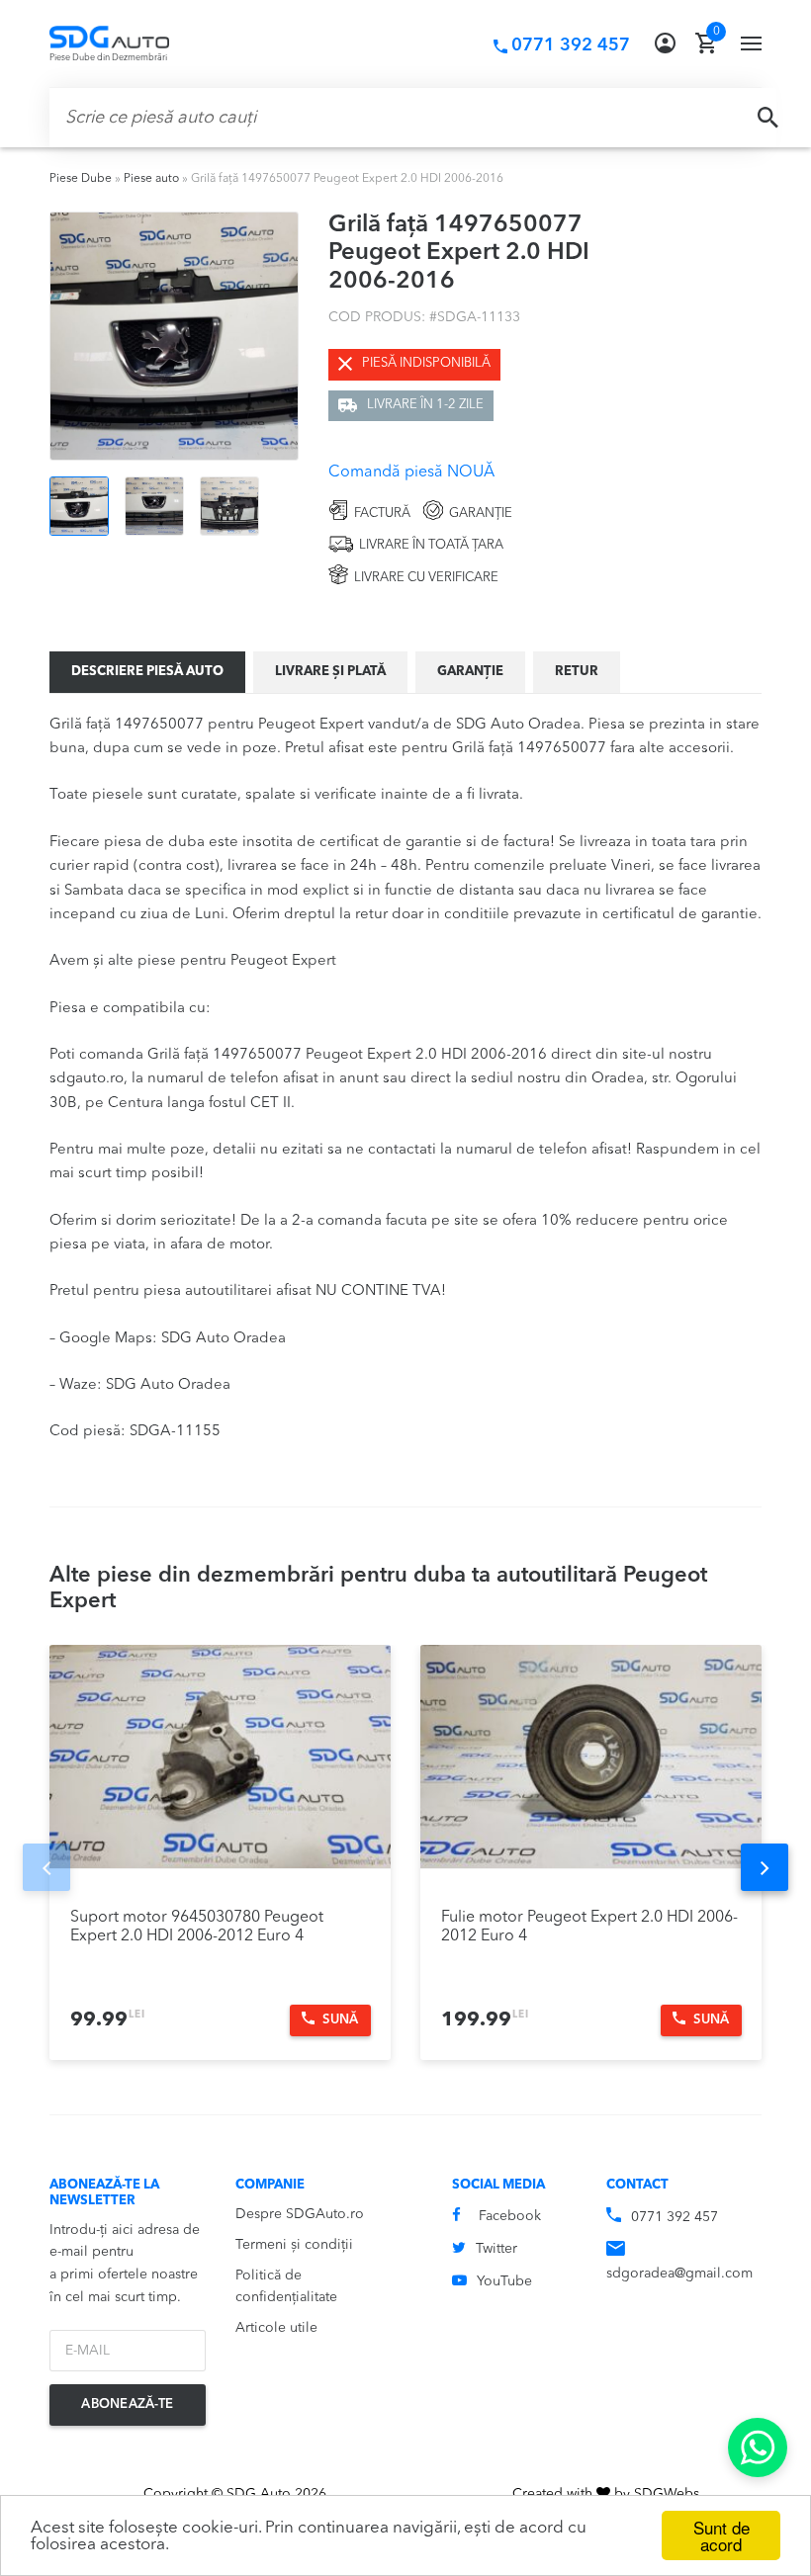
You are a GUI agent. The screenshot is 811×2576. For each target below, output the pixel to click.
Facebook (510, 2216)
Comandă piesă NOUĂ (411, 472)
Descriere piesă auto (147, 672)
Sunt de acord (721, 2535)
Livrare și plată (330, 672)
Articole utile (276, 2328)
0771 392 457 (675, 2217)
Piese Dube (81, 179)
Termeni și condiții (294, 2245)
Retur (577, 672)
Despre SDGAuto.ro (300, 2214)
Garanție (470, 672)
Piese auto (151, 179)
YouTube (504, 2281)
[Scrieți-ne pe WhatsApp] (758, 2447)
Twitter (496, 2249)
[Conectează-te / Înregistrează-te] (665, 43)
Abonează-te (127, 2404)
